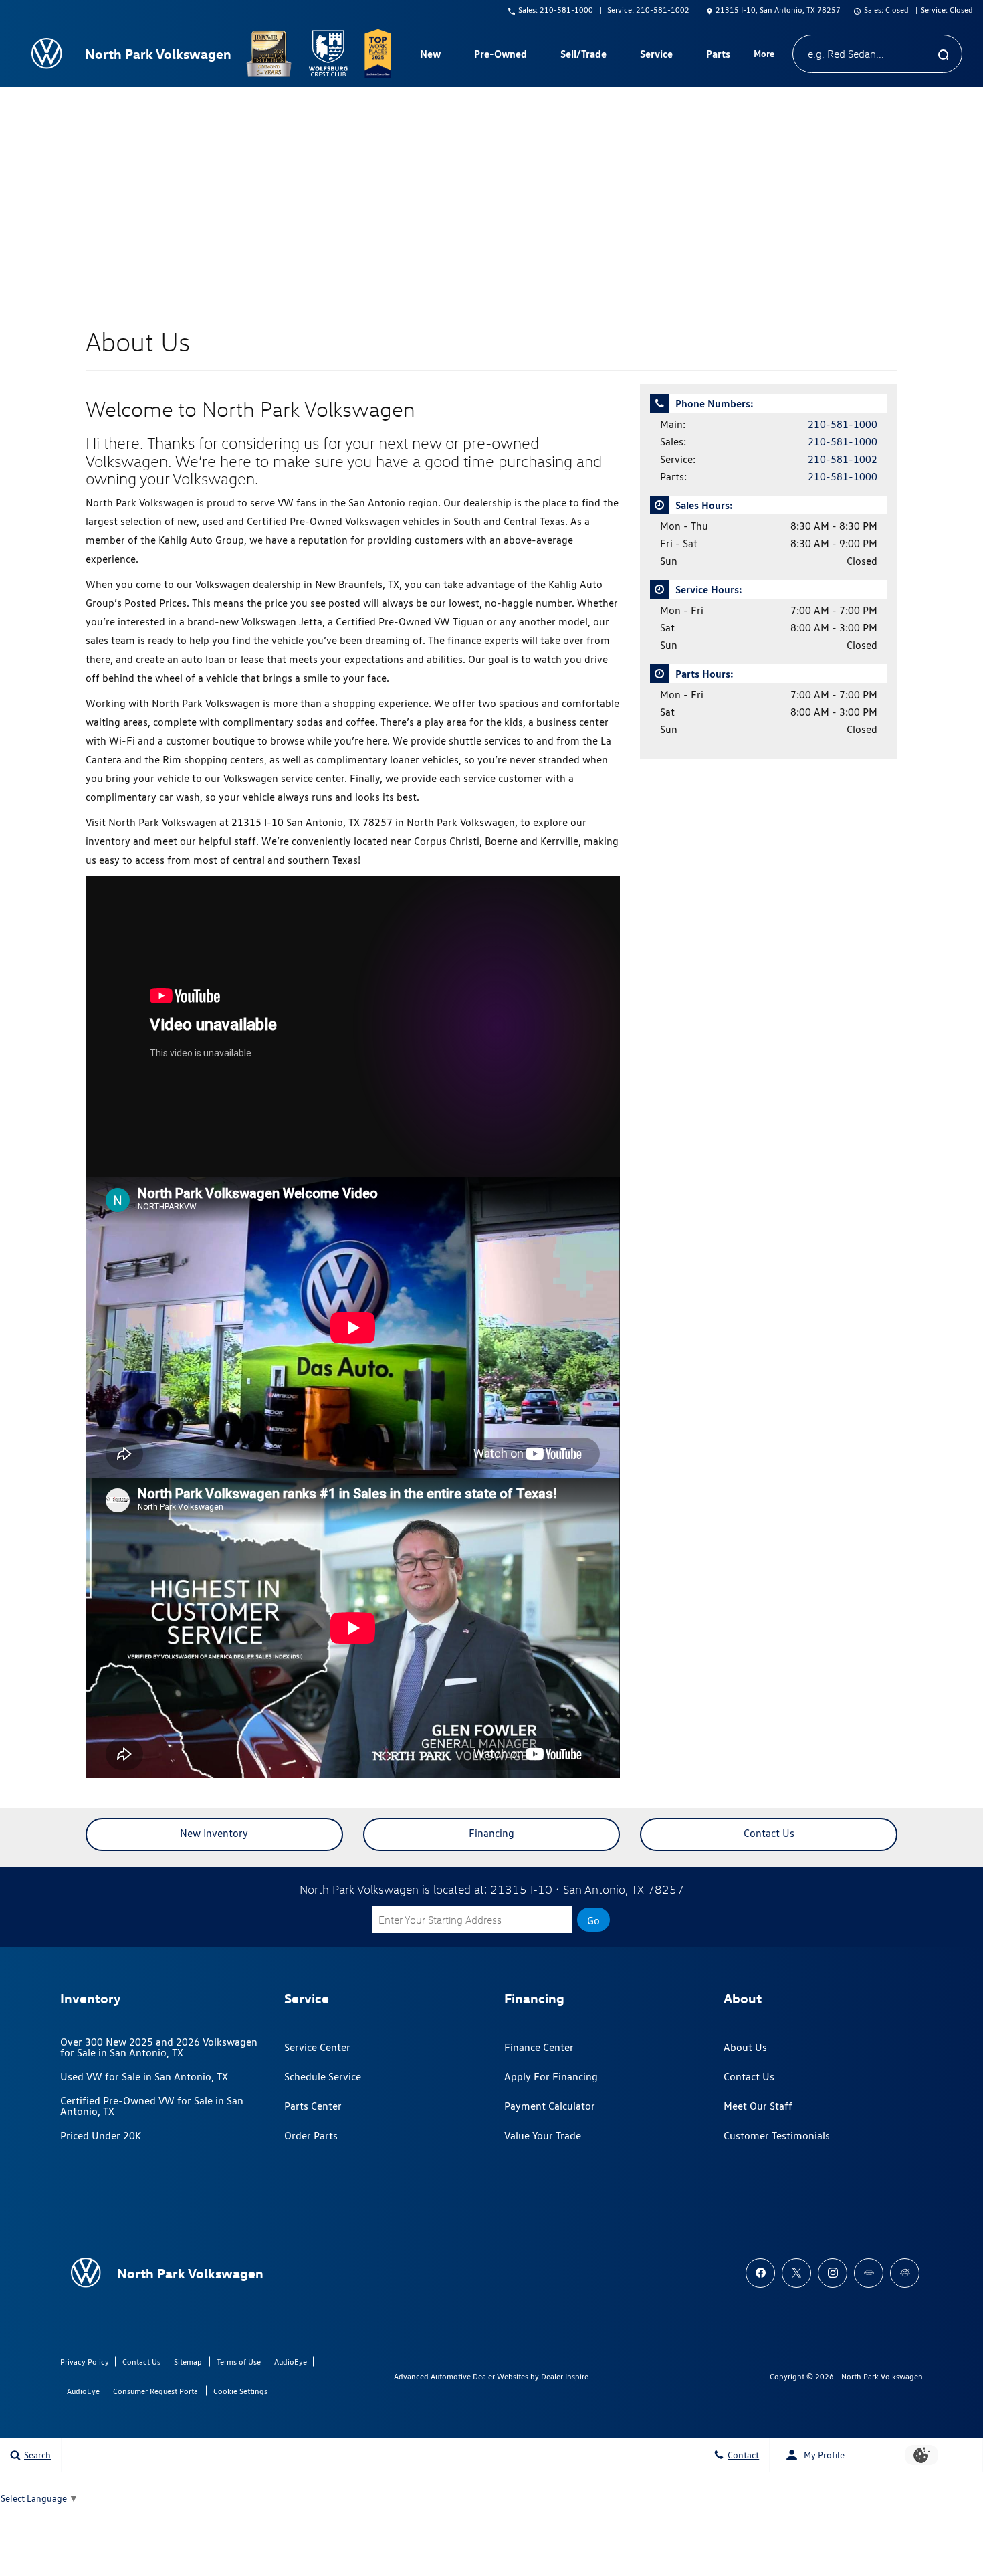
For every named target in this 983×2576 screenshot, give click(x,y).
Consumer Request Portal (156, 2391)
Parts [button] (718, 56)
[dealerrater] (905, 2273)
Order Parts (311, 2136)
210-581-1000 (843, 424)
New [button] (432, 56)
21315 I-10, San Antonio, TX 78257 (778, 10)
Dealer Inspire (565, 2376)
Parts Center (313, 2106)
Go (593, 1921)
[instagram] (833, 2273)
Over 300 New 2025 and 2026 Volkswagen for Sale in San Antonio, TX (159, 2047)
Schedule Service (323, 2077)
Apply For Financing (551, 2077)
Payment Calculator (550, 2106)
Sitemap (188, 2362)
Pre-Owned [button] (500, 56)
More (764, 56)
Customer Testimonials (777, 2136)
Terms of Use (239, 2362)
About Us (745, 2047)
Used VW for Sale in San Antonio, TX (144, 2077)
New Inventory (214, 1833)
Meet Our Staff (758, 2106)
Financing (491, 1833)
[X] (796, 2273)
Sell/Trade (583, 54)
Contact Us (769, 1833)
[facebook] (760, 2273)
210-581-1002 (843, 459)
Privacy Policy (85, 2362)
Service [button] (656, 56)
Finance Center (539, 2047)
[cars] (869, 2273)
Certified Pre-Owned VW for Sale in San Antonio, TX (152, 2106)
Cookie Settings (240, 2391)
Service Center (317, 2047)
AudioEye (291, 2362)
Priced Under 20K (101, 2136)
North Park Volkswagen (882, 2376)
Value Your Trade (543, 2136)
